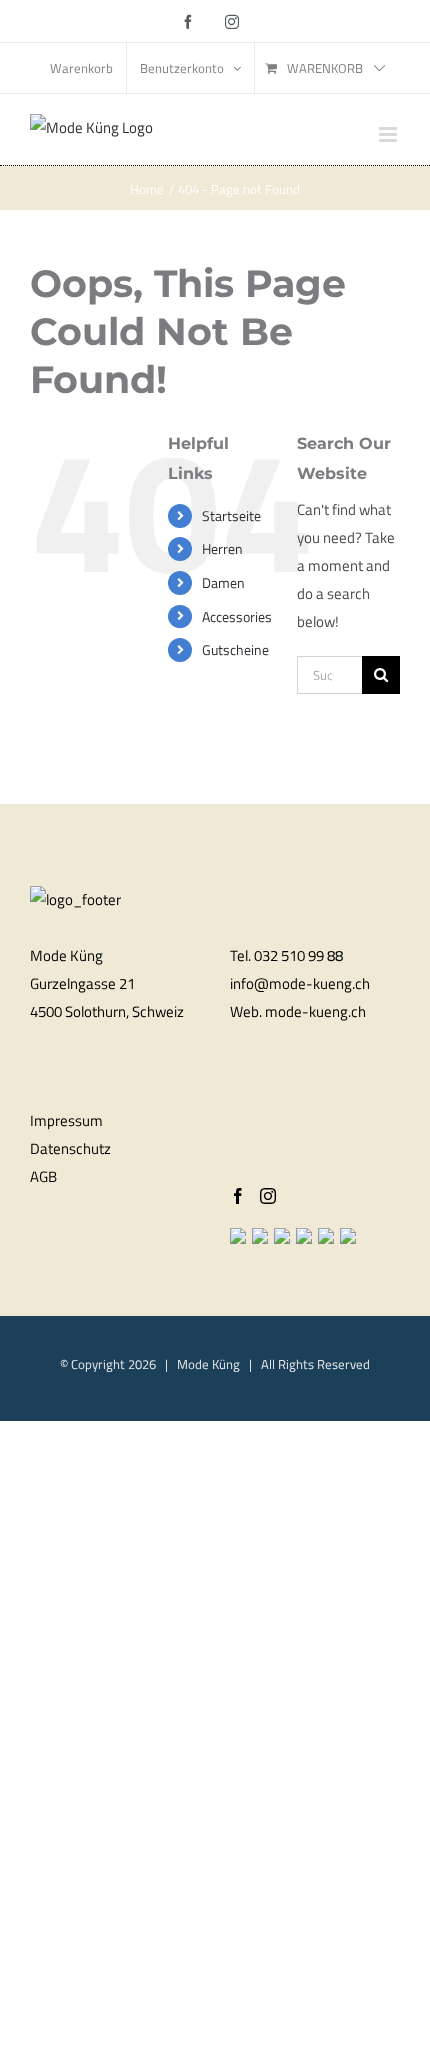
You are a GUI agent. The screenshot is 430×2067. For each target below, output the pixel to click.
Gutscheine (235, 649)
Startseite (231, 515)
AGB (43, 1176)
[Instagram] (268, 1196)
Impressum (66, 1120)
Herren (222, 548)
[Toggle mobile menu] (389, 134)
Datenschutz (70, 1148)
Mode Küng (208, 1364)
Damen (223, 582)
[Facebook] (238, 1196)
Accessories (237, 616)
